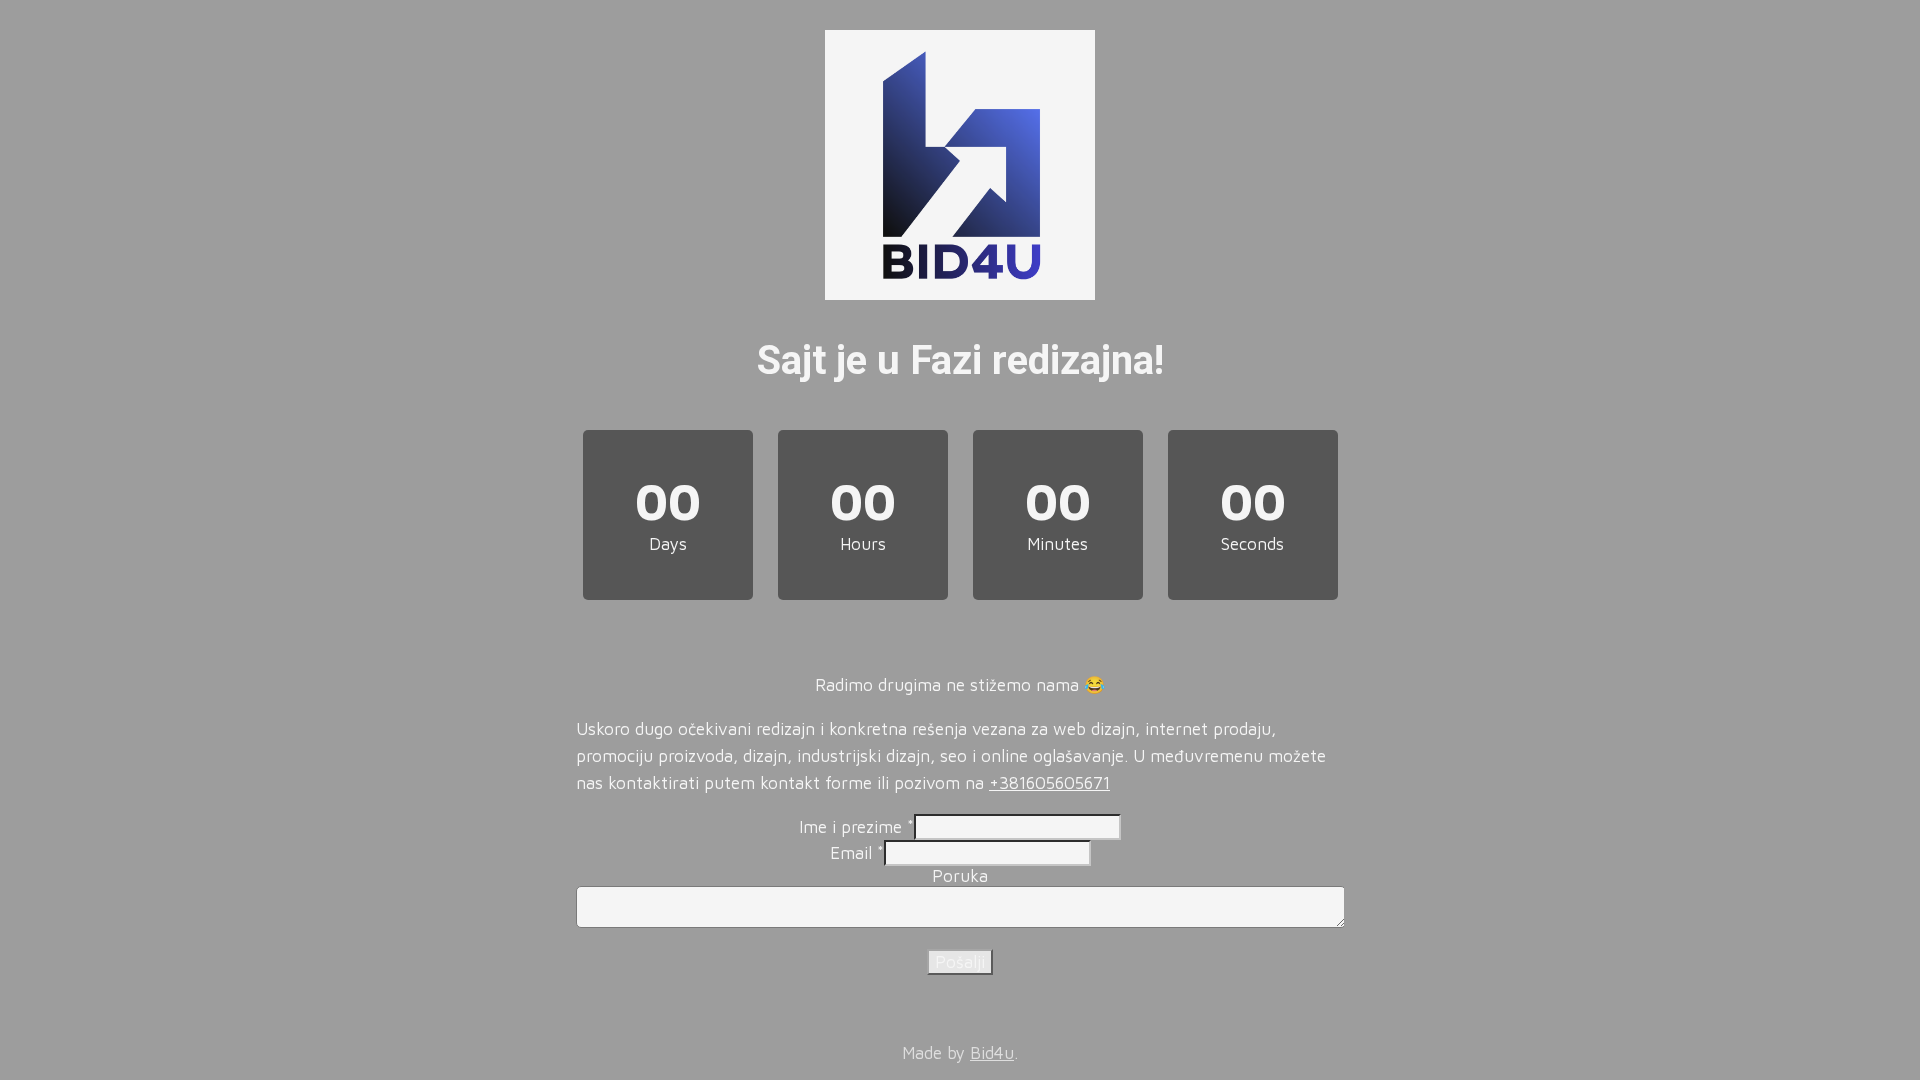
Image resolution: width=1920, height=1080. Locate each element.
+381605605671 (1049, 783)
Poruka (960, 876)
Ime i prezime (856, 827)
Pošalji (960, 962)
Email (857, 853)
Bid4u (992, 1053)
